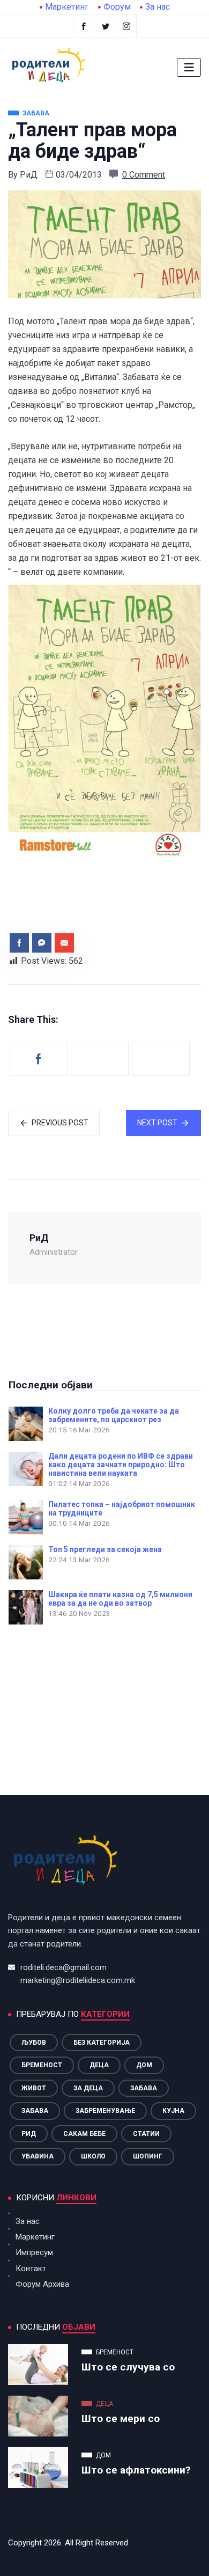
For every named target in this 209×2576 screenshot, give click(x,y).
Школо (93, 2156)
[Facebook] (84, 26)
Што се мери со (121, 2418)
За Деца (88, 2088)
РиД (29, 175)
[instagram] (127, 26)
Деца (99, 2065)
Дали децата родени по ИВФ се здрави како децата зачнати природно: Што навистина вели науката (121, 1465)
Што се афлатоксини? (136, 2470)
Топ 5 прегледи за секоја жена (105, 1549)
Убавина (38, 2156)
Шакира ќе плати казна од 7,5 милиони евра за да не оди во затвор (120, 1599)
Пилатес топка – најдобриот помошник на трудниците (122, 1509)
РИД (29, 2134)
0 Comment (144, 175)
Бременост (42, 2065)
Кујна (173, 2111)
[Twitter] (106, 26)
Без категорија (102, 2043)
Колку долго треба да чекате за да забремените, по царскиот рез (114, 1415)
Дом (144, 2065)
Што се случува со (128, 2367)
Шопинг (148, 2156)
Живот (34, 2088)
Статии (146, 2134)
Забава (144, 2088)
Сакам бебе (84, 2134)
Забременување (105, 2111)
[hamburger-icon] (189, 67)
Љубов (34, 2043)
